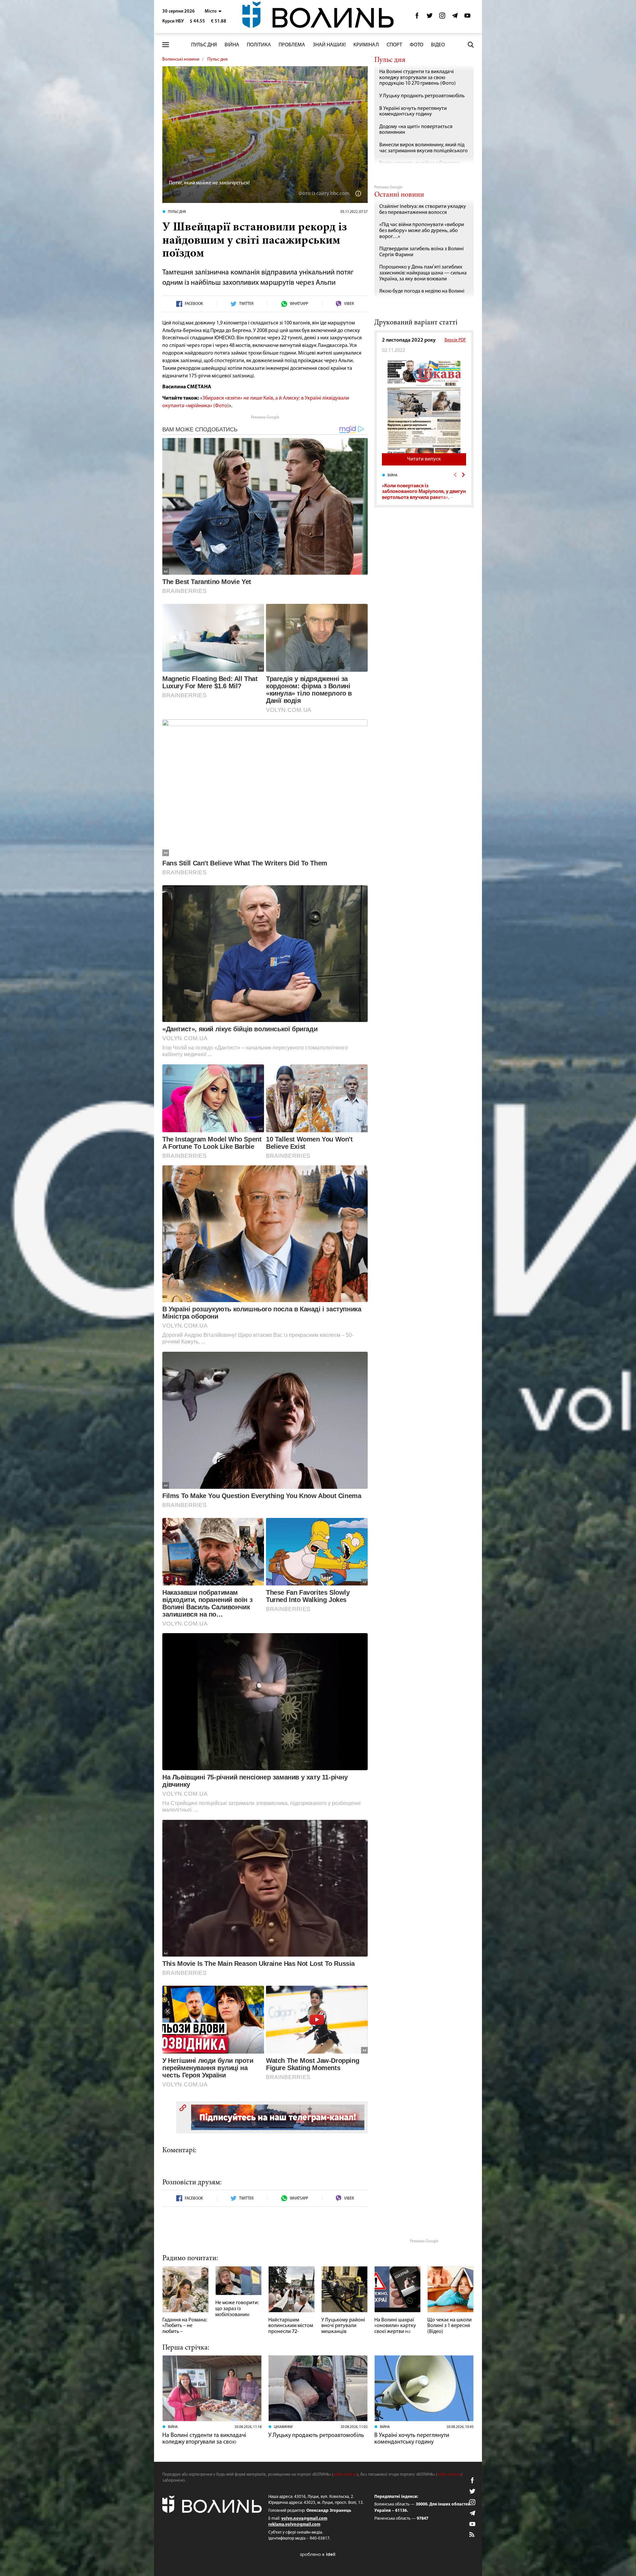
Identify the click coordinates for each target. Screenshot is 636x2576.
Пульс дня (204, 45)
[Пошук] (471, 45)
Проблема (292, 45)
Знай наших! (329, 45)
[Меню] (166, 45)
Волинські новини (181, 59)
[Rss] (472, 2535)
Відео (438, 45)
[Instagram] (442, 17)
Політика (259, 45)
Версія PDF (455, 340)
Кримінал (366, 45)
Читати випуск (424, 459)
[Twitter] (430, 17)
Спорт (394, 45)
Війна (232, 45)
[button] (213, 11)
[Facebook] (417, 17)
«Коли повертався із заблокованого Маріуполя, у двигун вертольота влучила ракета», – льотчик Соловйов (424, 495)
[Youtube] (467, 17)
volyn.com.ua (345, 2475)
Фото (417, 45)
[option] (424, 486)
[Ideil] (318, 2555)
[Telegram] (455, 17)
